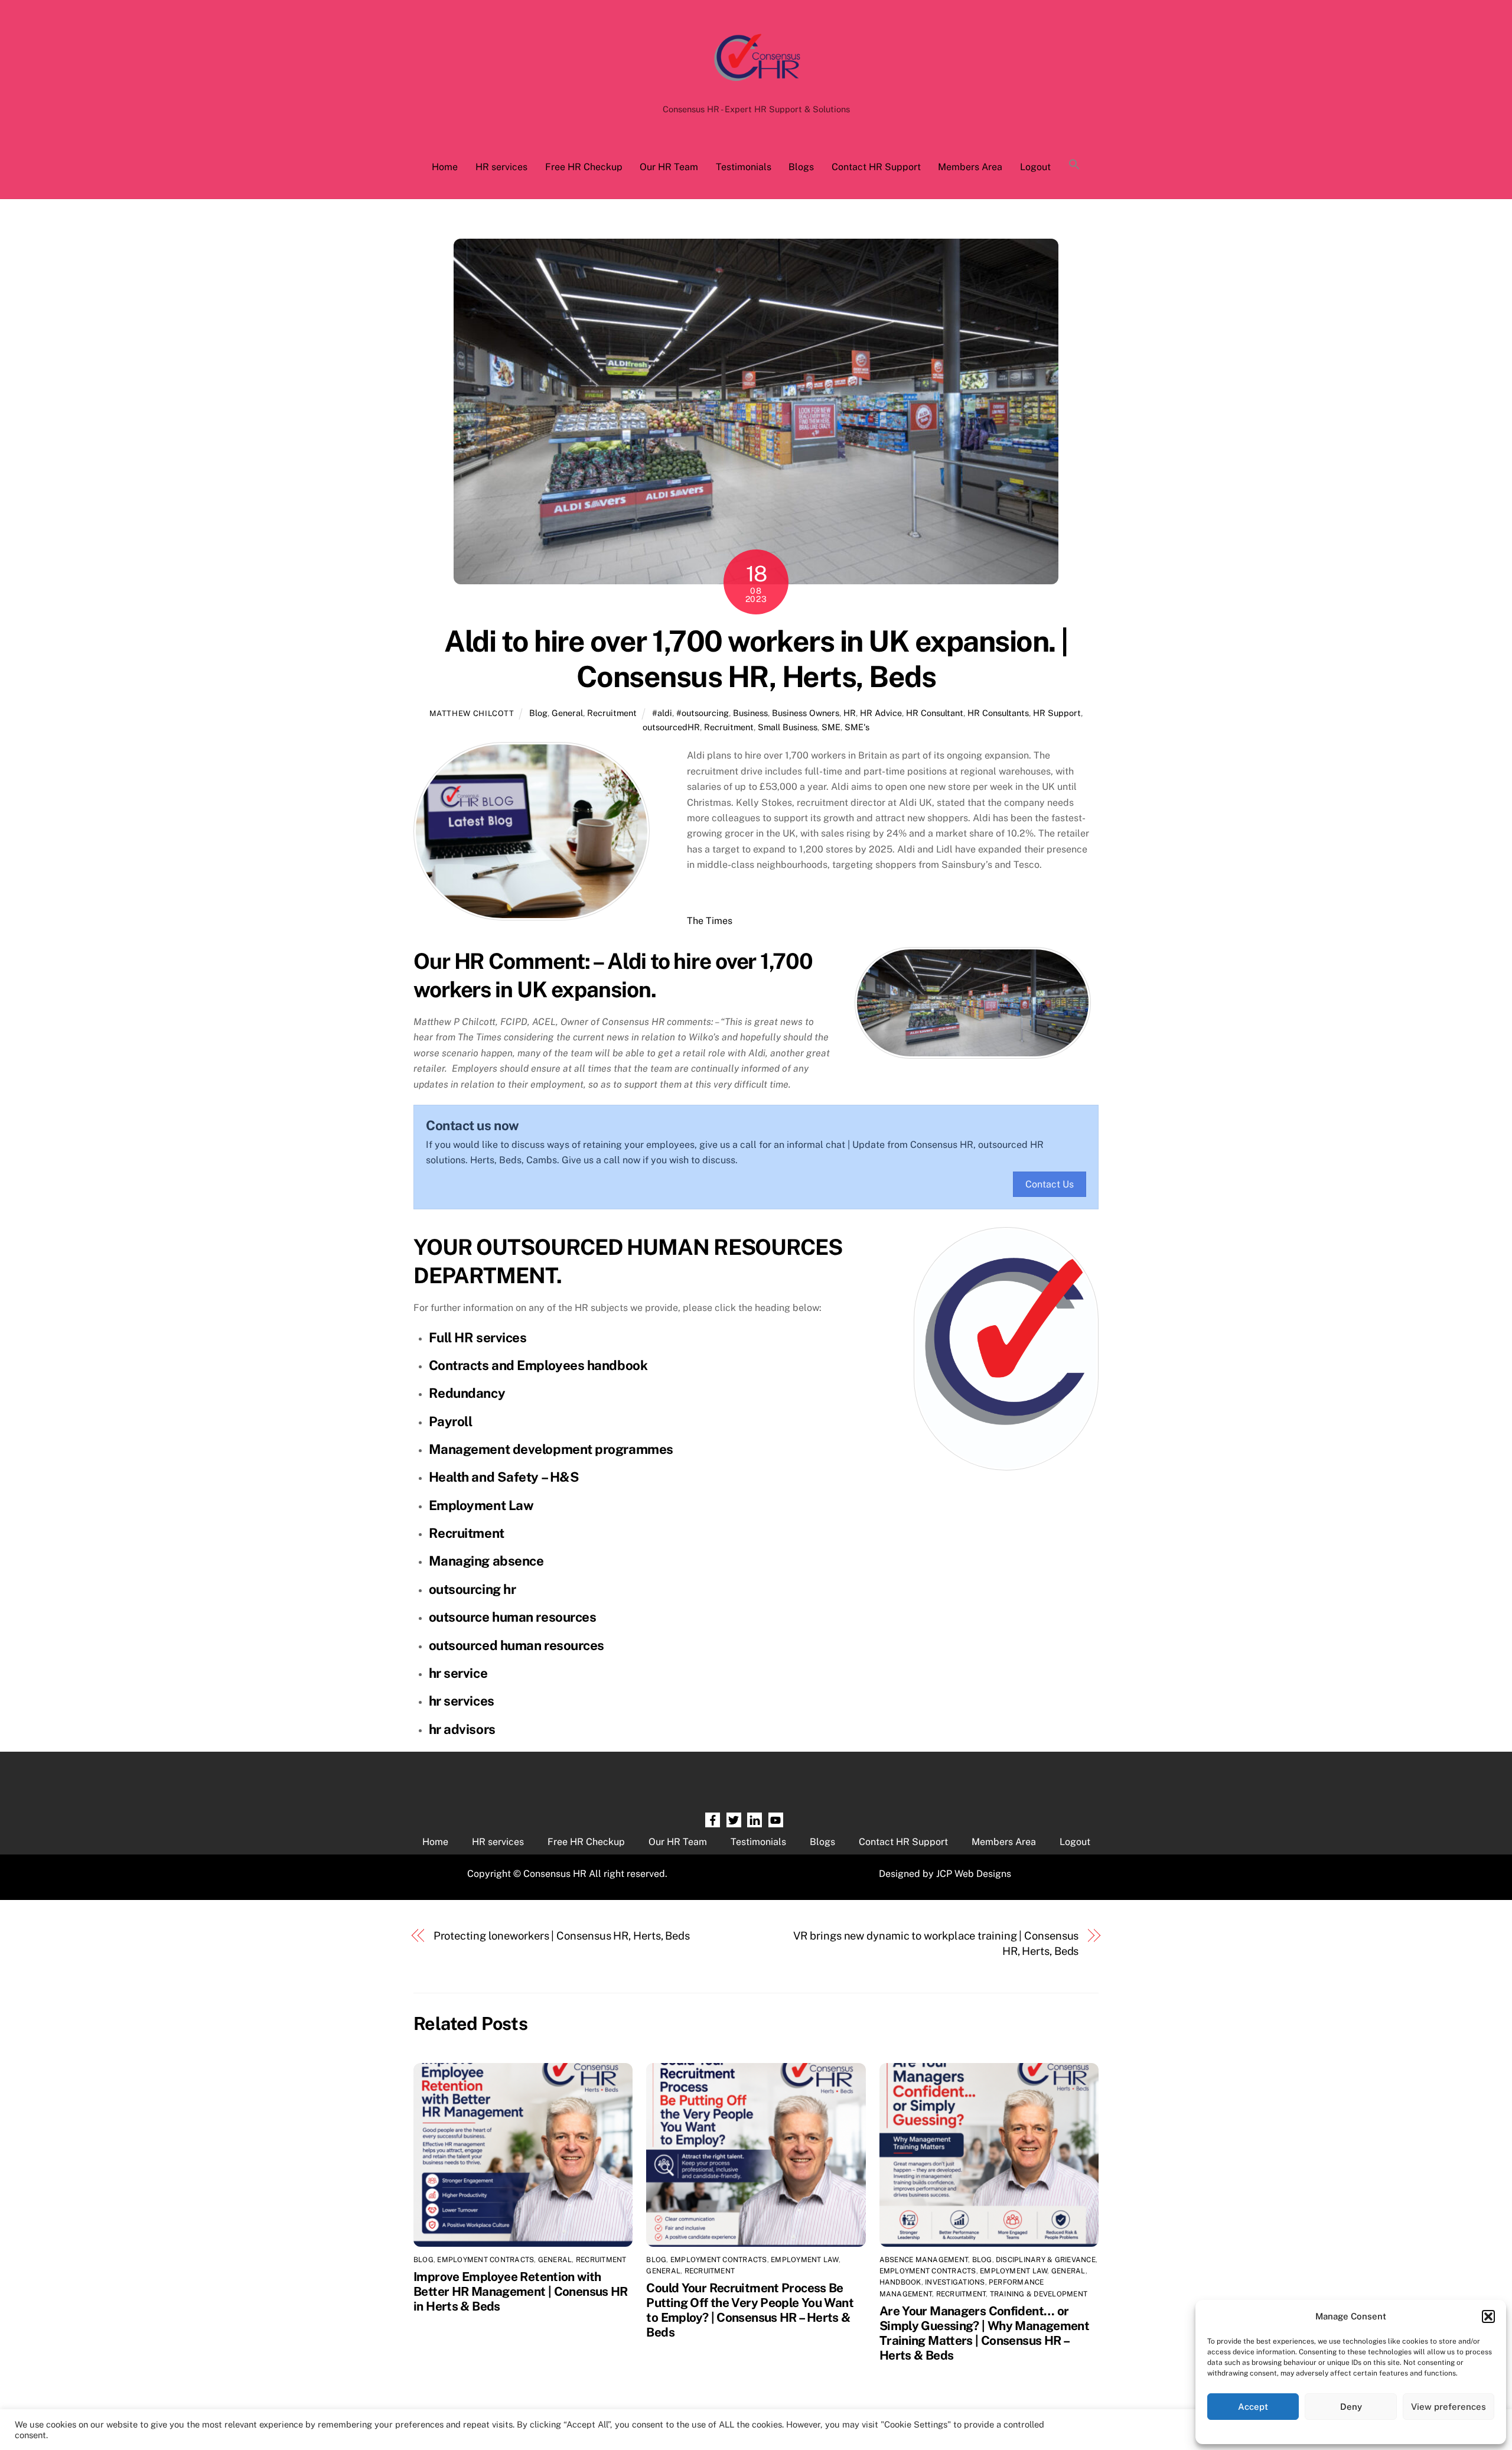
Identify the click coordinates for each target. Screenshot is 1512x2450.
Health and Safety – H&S (504, 1477)
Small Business (788, 727)
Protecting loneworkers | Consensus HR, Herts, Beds (562, 1936)
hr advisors (462, 1729)
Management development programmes (551, 1449)
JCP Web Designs (974, 1874)
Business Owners (806, 713)
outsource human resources (513, 1617)
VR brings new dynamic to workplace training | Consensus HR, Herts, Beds (936, 1943)
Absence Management (924, 2260)
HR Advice (881, 713)
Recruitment (612, 713)
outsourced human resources (517, 1645)
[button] (1488, 2316)
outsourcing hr (472, 1589)
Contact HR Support (876, 167)
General (567, 713)
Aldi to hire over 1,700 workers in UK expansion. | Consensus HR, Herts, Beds (756, 659)
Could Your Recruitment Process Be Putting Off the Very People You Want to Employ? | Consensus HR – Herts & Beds (750, 2310)
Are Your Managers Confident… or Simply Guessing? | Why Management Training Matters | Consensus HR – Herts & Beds (984, 2333)
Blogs (801, 167)
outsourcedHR (671, 727)
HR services (501, 167)
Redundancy (467, 1393)
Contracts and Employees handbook (538, 1365)
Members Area (970, 167)
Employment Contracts (485, 2260)
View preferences (1449, 2407)
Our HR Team (669, 167)
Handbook (900, 2282)
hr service (458, 1673)
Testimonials (744, 167)
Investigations (955, 2282)
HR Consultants (998, 713)
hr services (462, 1701)
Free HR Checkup (584, 167)
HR (850, 713)
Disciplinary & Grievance (1046, 2260)
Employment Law (481, 1505)
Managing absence (486, 1561)
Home (445, 167)
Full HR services (478, 1338)
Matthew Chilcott (472, 713)
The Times (710, 921)
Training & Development (1039, 2294)
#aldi (662, 713)
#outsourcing (703, 713)
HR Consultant (935, 713)
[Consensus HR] (756, 87)
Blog (538, 713)
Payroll (451, 1421)
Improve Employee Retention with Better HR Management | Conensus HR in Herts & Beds (521, 2291)
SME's (857, 727)
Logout (1035, 167)
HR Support (1057, 713)
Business (750, 713)
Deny (1351, 2407)
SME (831, 727)
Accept (1253, 2407)
